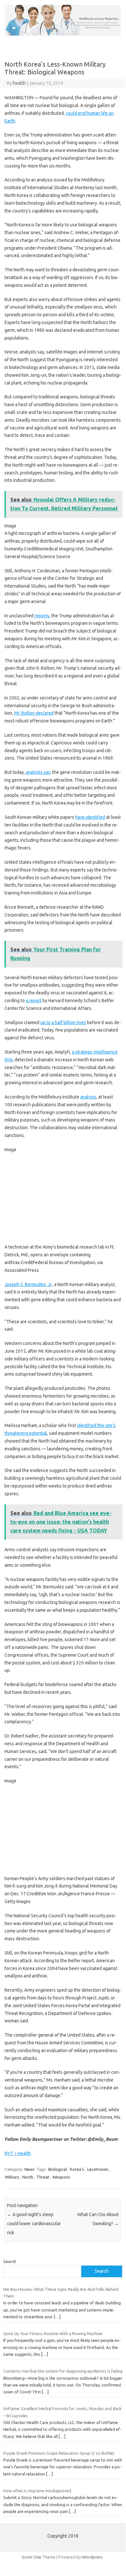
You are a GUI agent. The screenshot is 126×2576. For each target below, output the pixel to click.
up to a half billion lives (63, 1023)
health (19, 83)
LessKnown (98, 2169)
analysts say (38, 772)
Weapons (61, 2177)
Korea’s (77, 2169)
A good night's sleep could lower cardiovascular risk (34, 2224)
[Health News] (63, 34)
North (28, 2177)
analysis (88, 1097)
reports (42, 616)
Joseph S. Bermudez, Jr (28, 1284)
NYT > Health (18, 2153)
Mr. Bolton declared (34, 713)
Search (10, 2261)
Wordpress (92, 2557)
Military (12, 2177)
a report (34, 1001)
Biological (58, 2169)
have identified (90, 817)
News (30, 2169)
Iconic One (32, 2557)
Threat (43, 2177)
